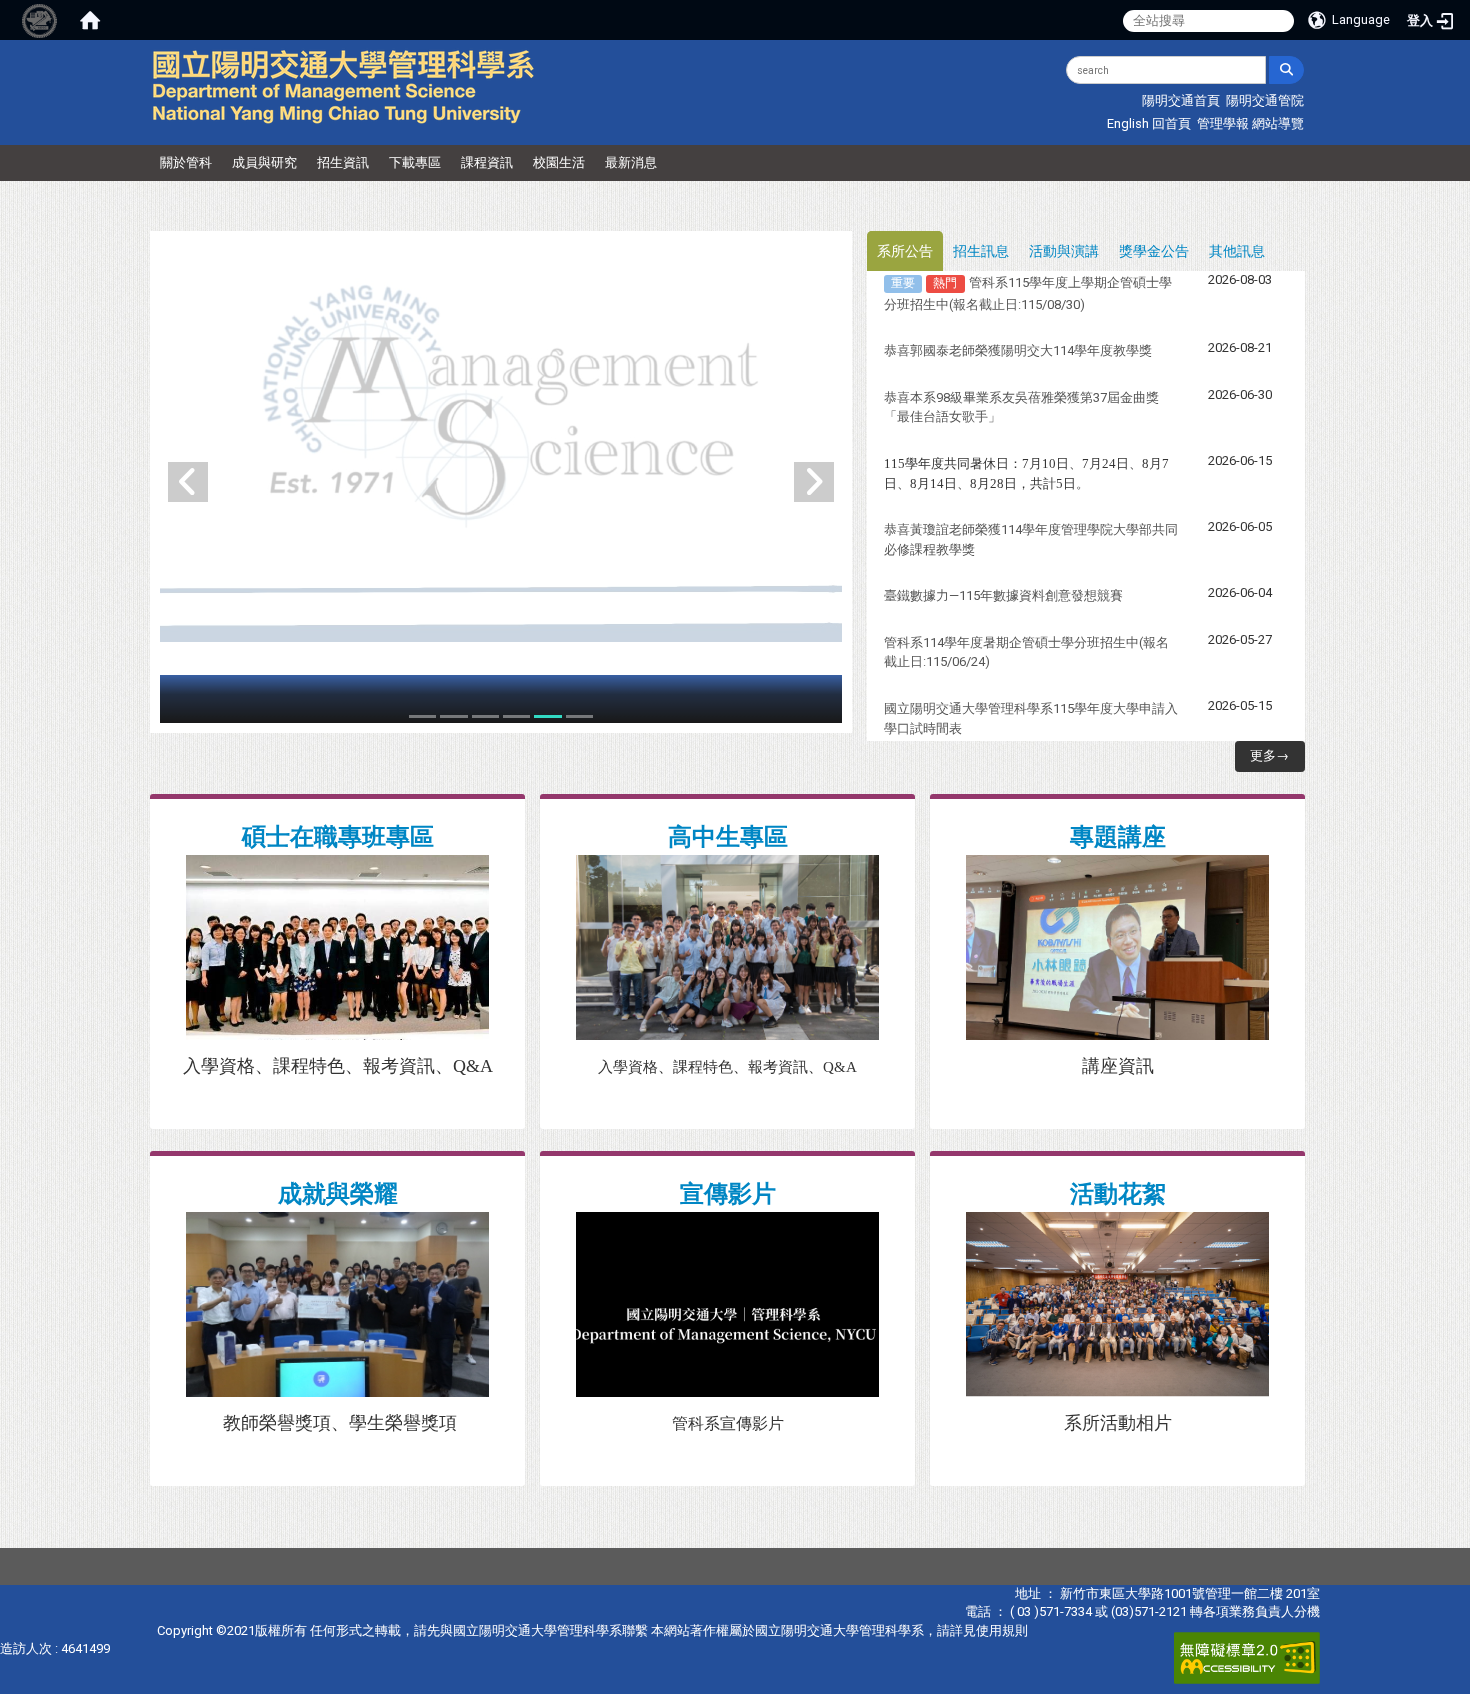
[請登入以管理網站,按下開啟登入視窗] (40, 20)
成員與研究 (264, 162)
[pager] (422, 716)
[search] (1286, 70)
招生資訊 (343, 162)
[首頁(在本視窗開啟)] (90, 20)
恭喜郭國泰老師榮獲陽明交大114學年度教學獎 (1018, 350)
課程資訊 (487, 162)
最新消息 (631, 162)
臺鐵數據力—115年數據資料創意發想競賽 (1003, 595)
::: (896, 64)
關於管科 (186, 162)
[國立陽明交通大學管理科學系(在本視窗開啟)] (344, 86)
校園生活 (559, 162)
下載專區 (415, 162)
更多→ (1269, 755)
